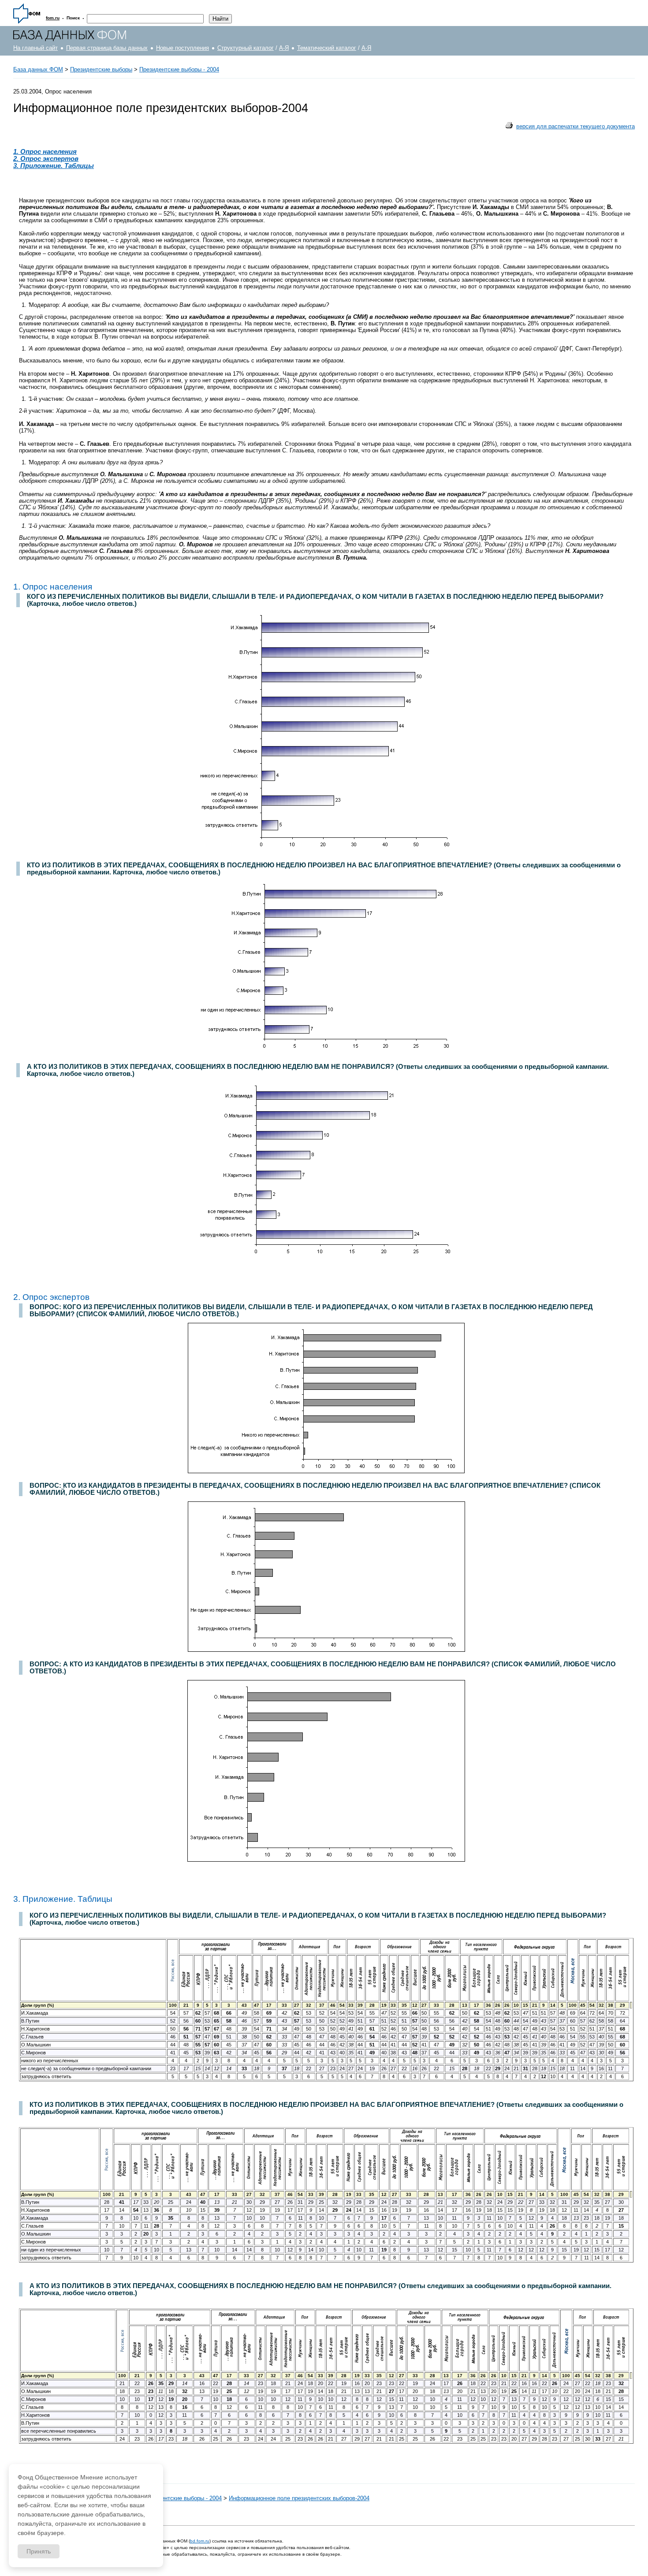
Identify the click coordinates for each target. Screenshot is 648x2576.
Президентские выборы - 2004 (179, 69)
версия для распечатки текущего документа (575, 126)
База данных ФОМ (38, 69)
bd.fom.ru (200, 2541)
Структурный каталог (246, 48)
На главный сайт (35, 48)
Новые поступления (182, 48)
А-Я (284, 48)
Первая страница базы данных (107, 48)
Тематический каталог (327, 48)
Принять (39, 2551)
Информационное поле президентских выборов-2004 (299, 2498)
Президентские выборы (101, 69)
